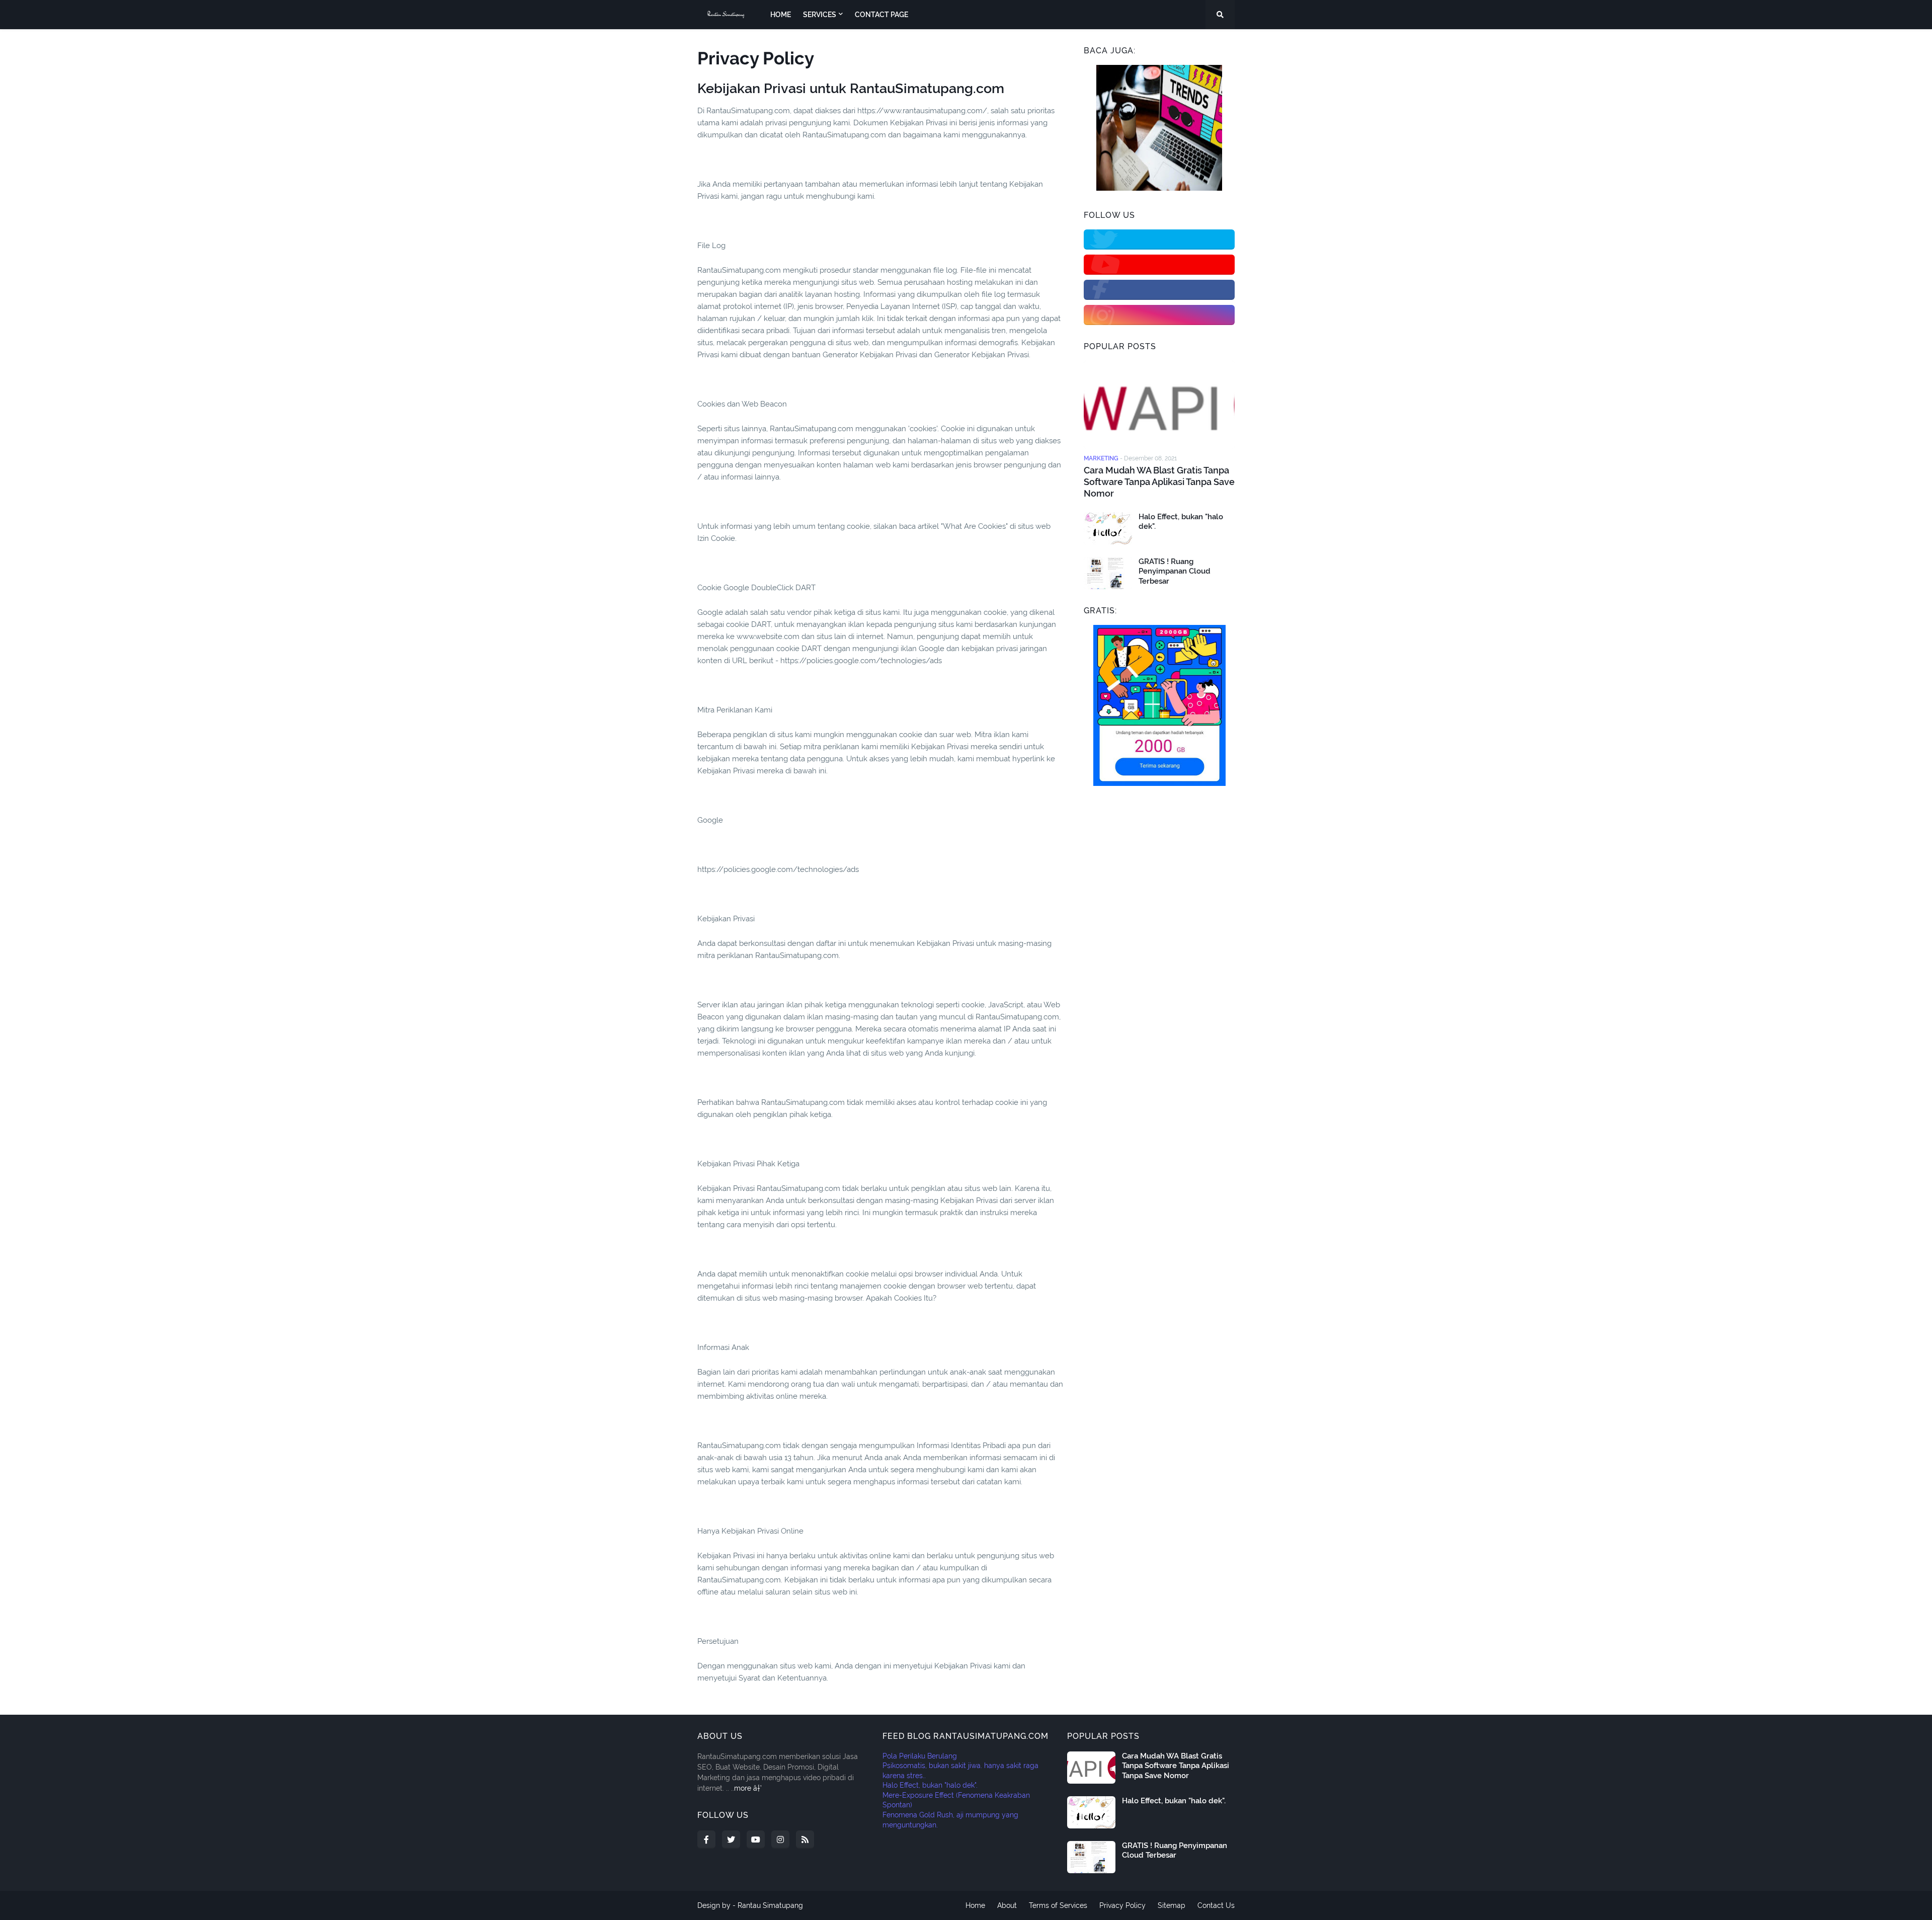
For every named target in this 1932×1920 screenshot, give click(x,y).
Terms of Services (1058, 1905)
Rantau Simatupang (770, 1905)
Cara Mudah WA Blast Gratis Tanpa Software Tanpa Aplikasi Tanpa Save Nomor (1159, 482)
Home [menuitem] (781, 15)
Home (975, 1905)
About (1007, 1905)
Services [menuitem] (820, 15)
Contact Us (1216, 1905)
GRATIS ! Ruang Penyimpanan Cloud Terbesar (1175, 571)
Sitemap (1172, 1905)
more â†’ (748, 1788)
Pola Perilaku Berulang (920, 1756)
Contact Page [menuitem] (881, 15)
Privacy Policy (1122, 1905)
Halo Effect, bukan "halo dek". (1181, 522)
